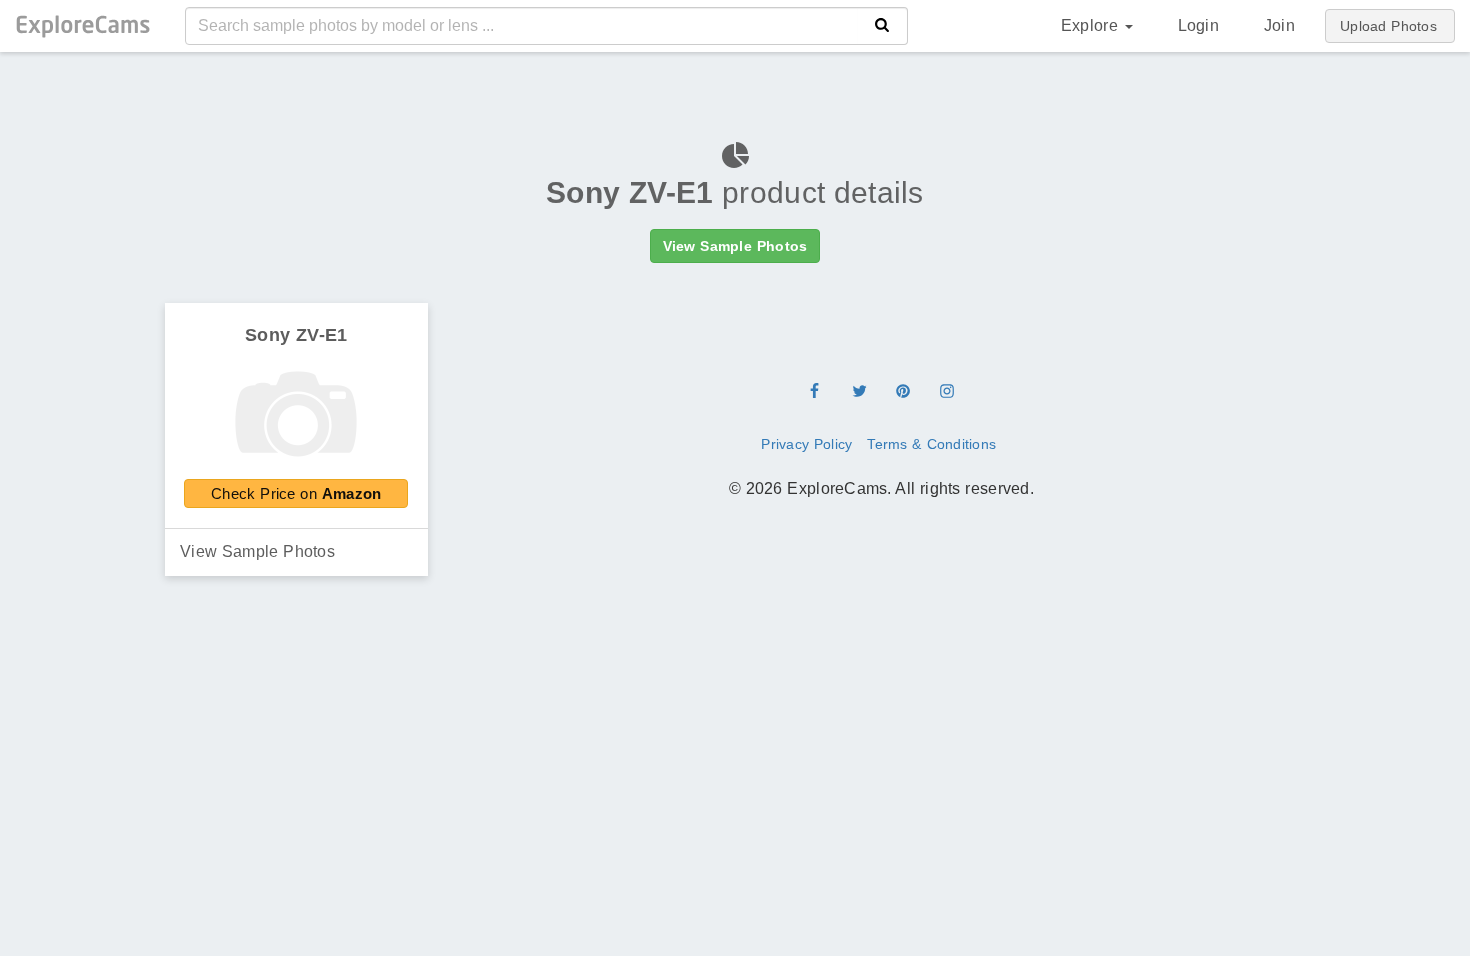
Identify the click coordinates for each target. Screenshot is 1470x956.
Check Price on (296, 493)
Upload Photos (1388, 26)
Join (1279, 25)
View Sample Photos (257, 551)
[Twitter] (859, 393)
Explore (1092, 25)
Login (1198, 25)
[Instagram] (947, 393)
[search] (882, 26)
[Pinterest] (903, 393)
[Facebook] (815, 393)
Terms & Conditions (931, 444)
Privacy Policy (806, 444)
